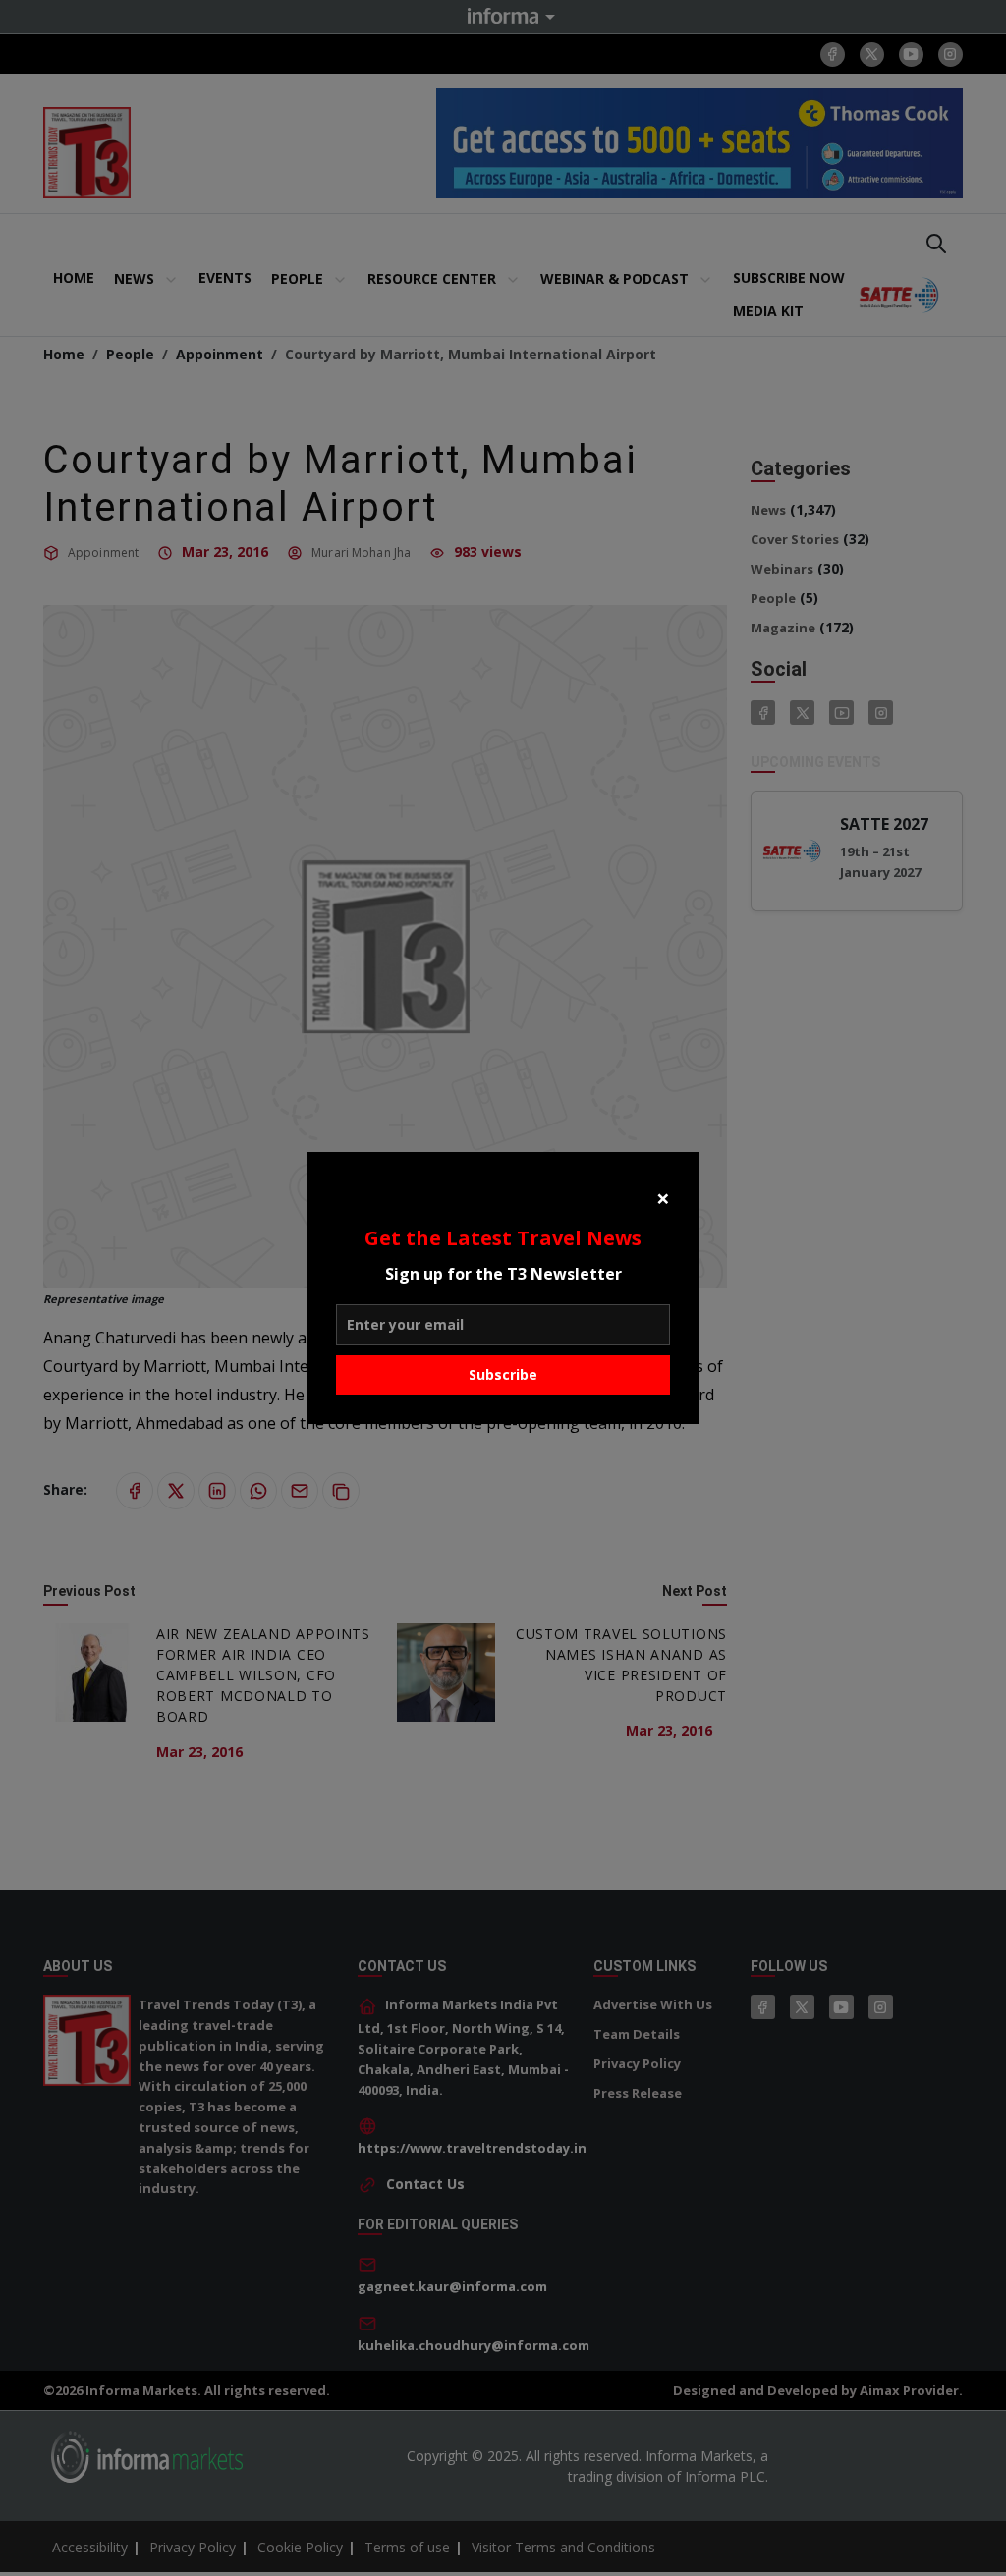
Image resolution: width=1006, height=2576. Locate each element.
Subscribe (503, 1374)
